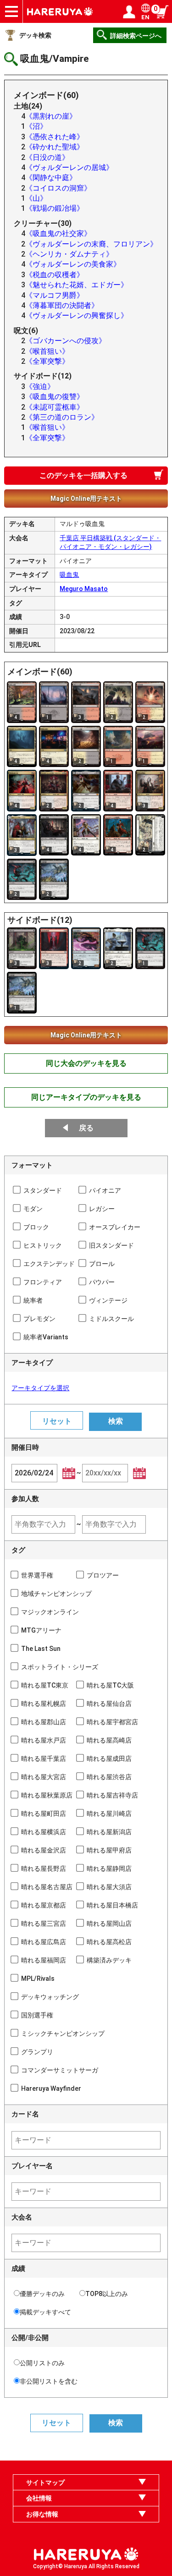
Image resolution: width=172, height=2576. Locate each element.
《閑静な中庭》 (51, 178)
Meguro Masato (84, 589)
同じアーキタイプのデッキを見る (86, 1097)
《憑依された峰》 (55, 137)
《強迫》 (40, 386)
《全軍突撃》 (47, 361)
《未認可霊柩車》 (55, 407)
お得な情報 (42, 2514)
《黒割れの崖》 (51, 116)
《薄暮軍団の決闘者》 (62, 305)
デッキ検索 (35, 35)
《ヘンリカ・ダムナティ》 (69, 254)
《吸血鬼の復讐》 (55, 397)
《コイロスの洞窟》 (58, 188)
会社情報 (39, 2498)
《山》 (36, 198)
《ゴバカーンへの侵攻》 (66, 341)
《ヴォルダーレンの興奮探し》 (77, 315)
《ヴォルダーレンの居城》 (69, 167)
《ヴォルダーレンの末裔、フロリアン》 (91, 244)
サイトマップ (45, 2483)
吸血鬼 (69, 575)
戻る (86, 1128)
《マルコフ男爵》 (55, 295)
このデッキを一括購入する (83, 475)
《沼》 (36, 126)
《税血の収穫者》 (55, 275)
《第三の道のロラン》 (62, 417)
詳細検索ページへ (136, 36)
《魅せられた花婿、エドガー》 (77, 285)
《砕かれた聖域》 (55, 147)
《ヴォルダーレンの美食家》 (73, 264)
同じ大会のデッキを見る (86, 1063)
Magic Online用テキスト (86, 499)
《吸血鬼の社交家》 (58, 233)
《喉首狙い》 (47, 351)
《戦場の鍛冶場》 (55, 208)
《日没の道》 (47, 157)
